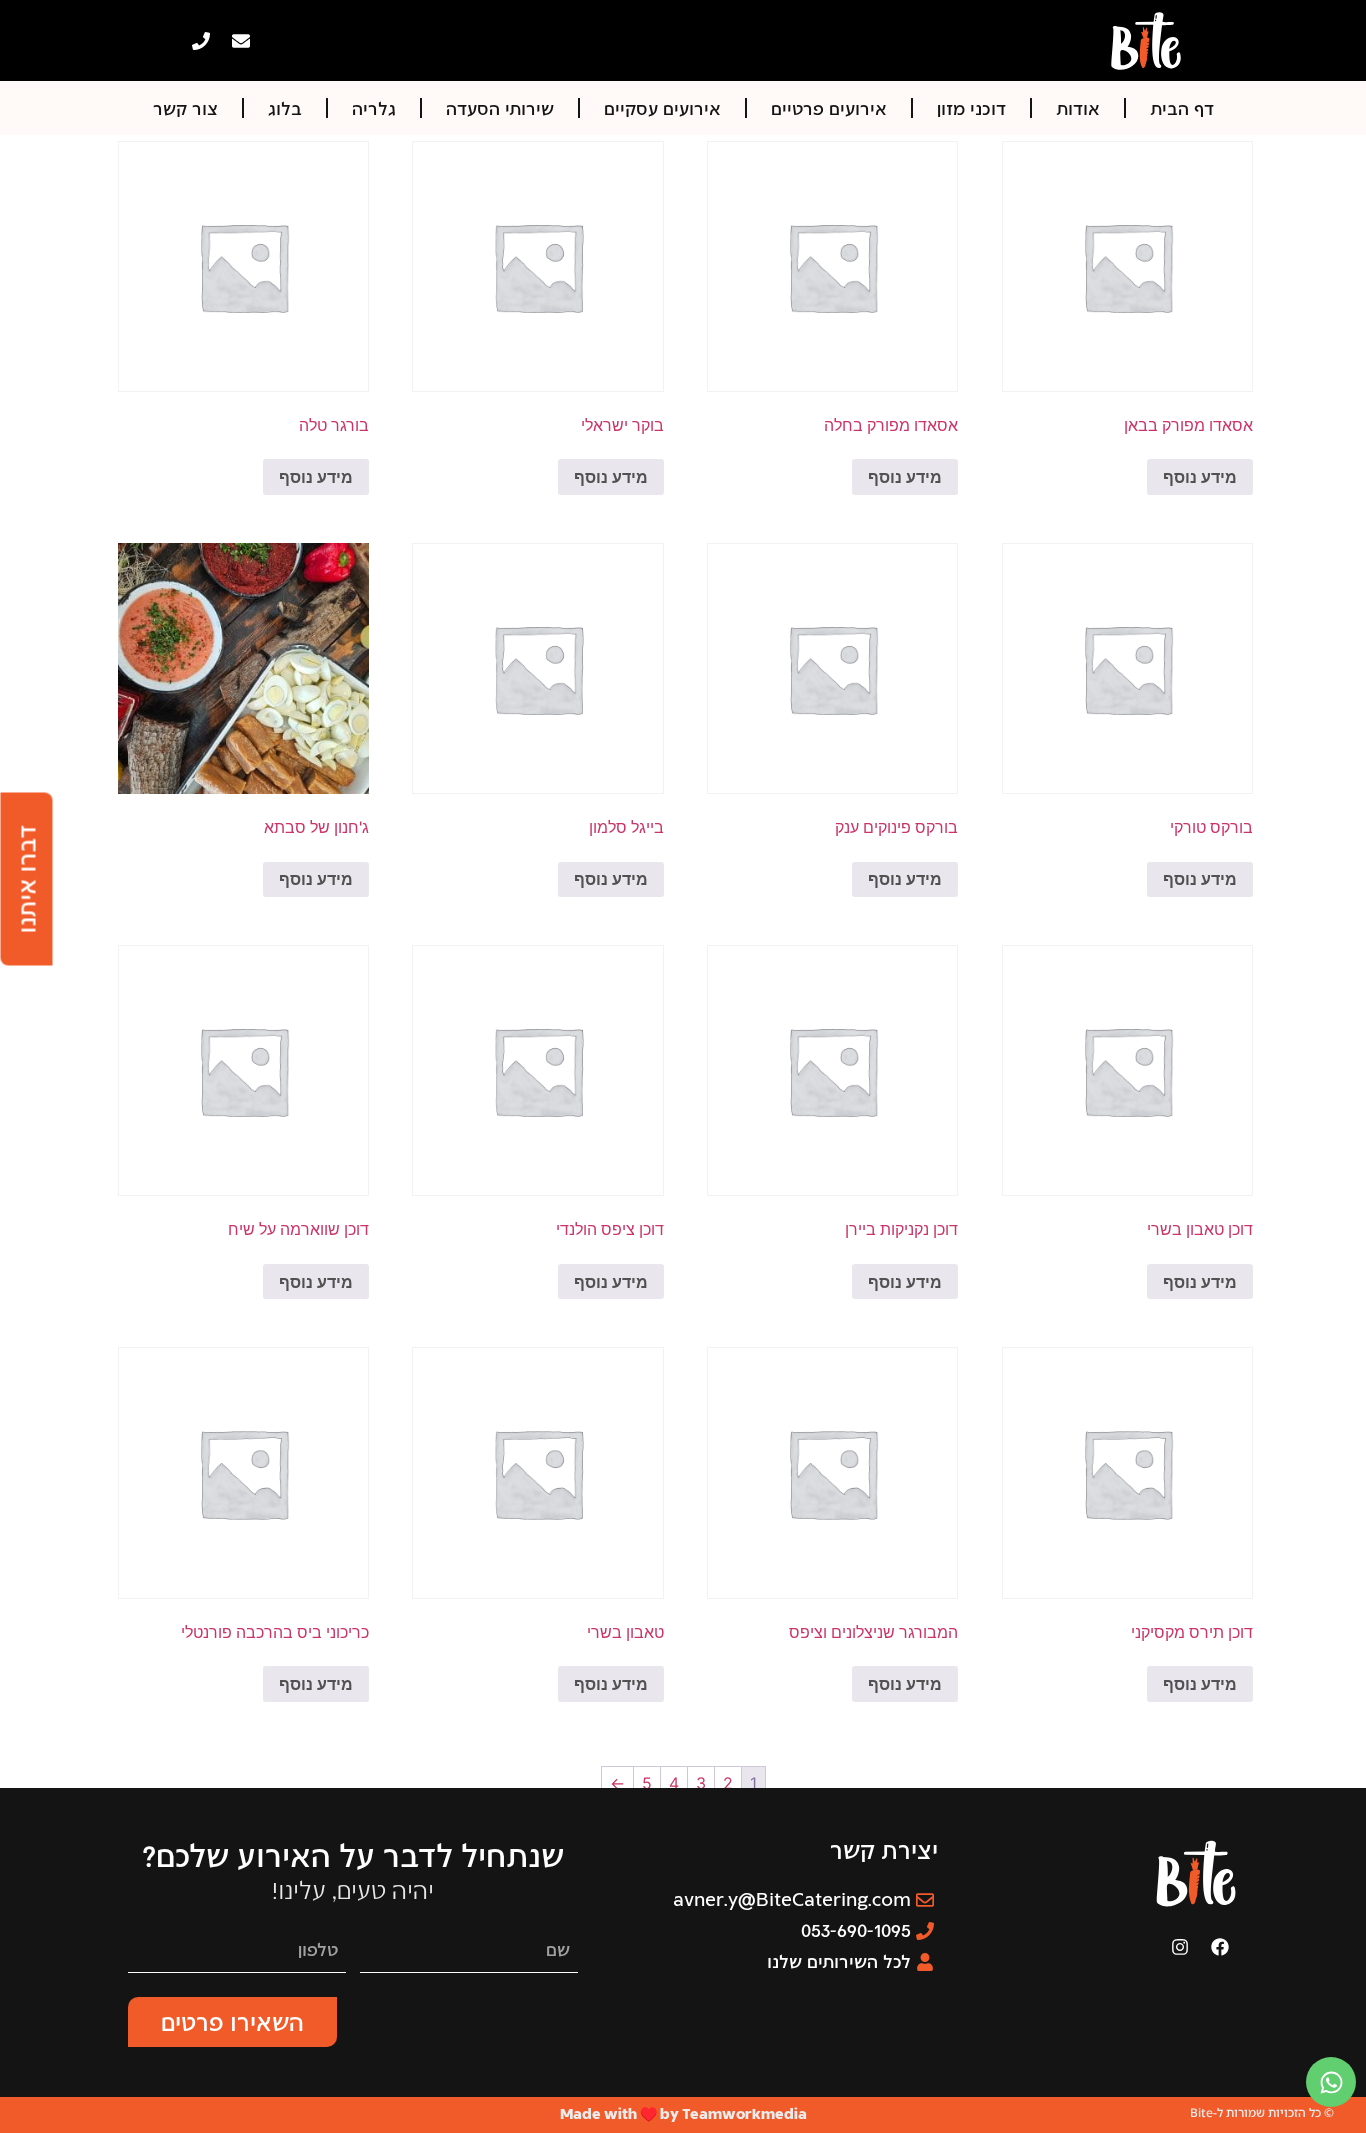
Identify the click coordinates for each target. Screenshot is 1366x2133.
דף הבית (1182, 108)
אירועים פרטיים (829, 108)
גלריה (374, 108)
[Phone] (201, 41)
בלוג (285, 108)
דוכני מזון (971, 108)
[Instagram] (1180, 1947)
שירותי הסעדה (500, 108)
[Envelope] (241, 41)
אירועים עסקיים (662, 108)
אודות (1078, 108)
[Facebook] (1220, 1947)
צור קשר (185, 108)
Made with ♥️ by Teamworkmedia (683, 2113)
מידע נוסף (1200, 477)
